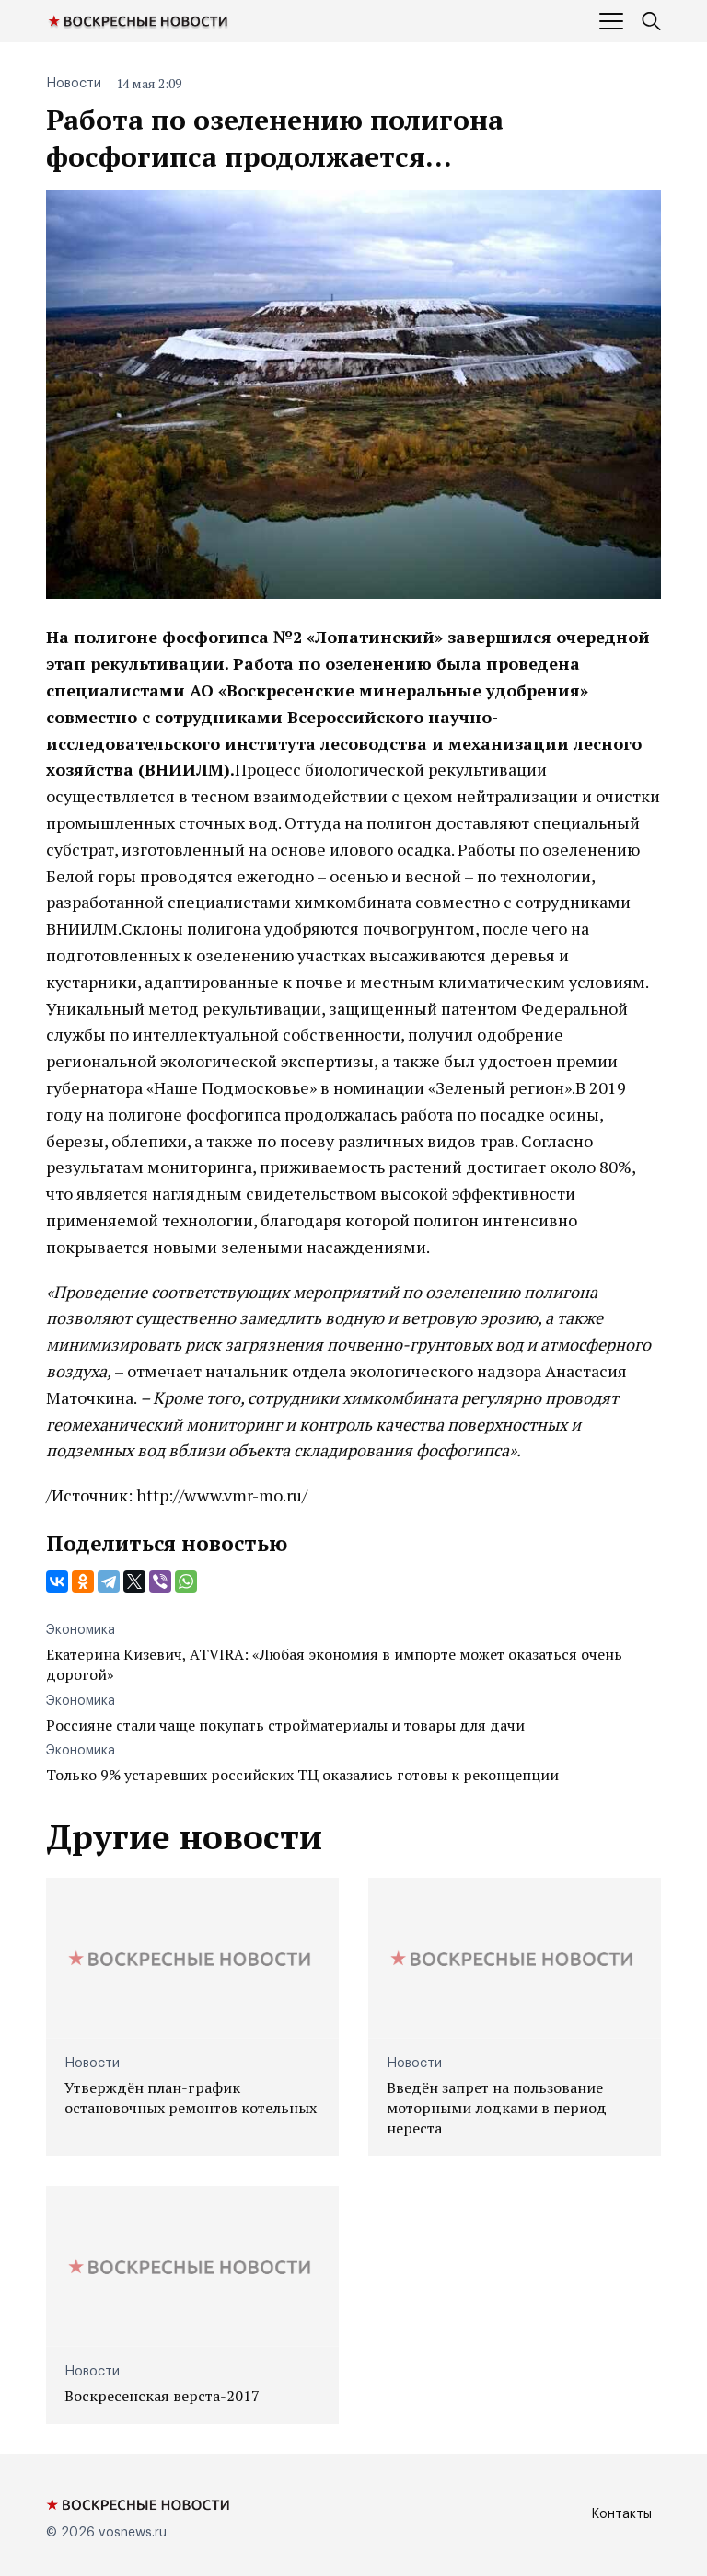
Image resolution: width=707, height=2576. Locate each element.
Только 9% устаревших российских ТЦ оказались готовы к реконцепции (302, 1775)
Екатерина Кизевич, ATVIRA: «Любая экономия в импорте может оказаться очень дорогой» (334, 1664)
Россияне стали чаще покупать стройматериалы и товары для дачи (285, 1725)
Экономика (81, 1630)
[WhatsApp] (186, 1581)
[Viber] (160, 1581)
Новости (74, 84)
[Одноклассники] (83, 1581)
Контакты (621, 2514)
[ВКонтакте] (57, 1581)
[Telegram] (109, 1581)
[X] (134, 1581)
